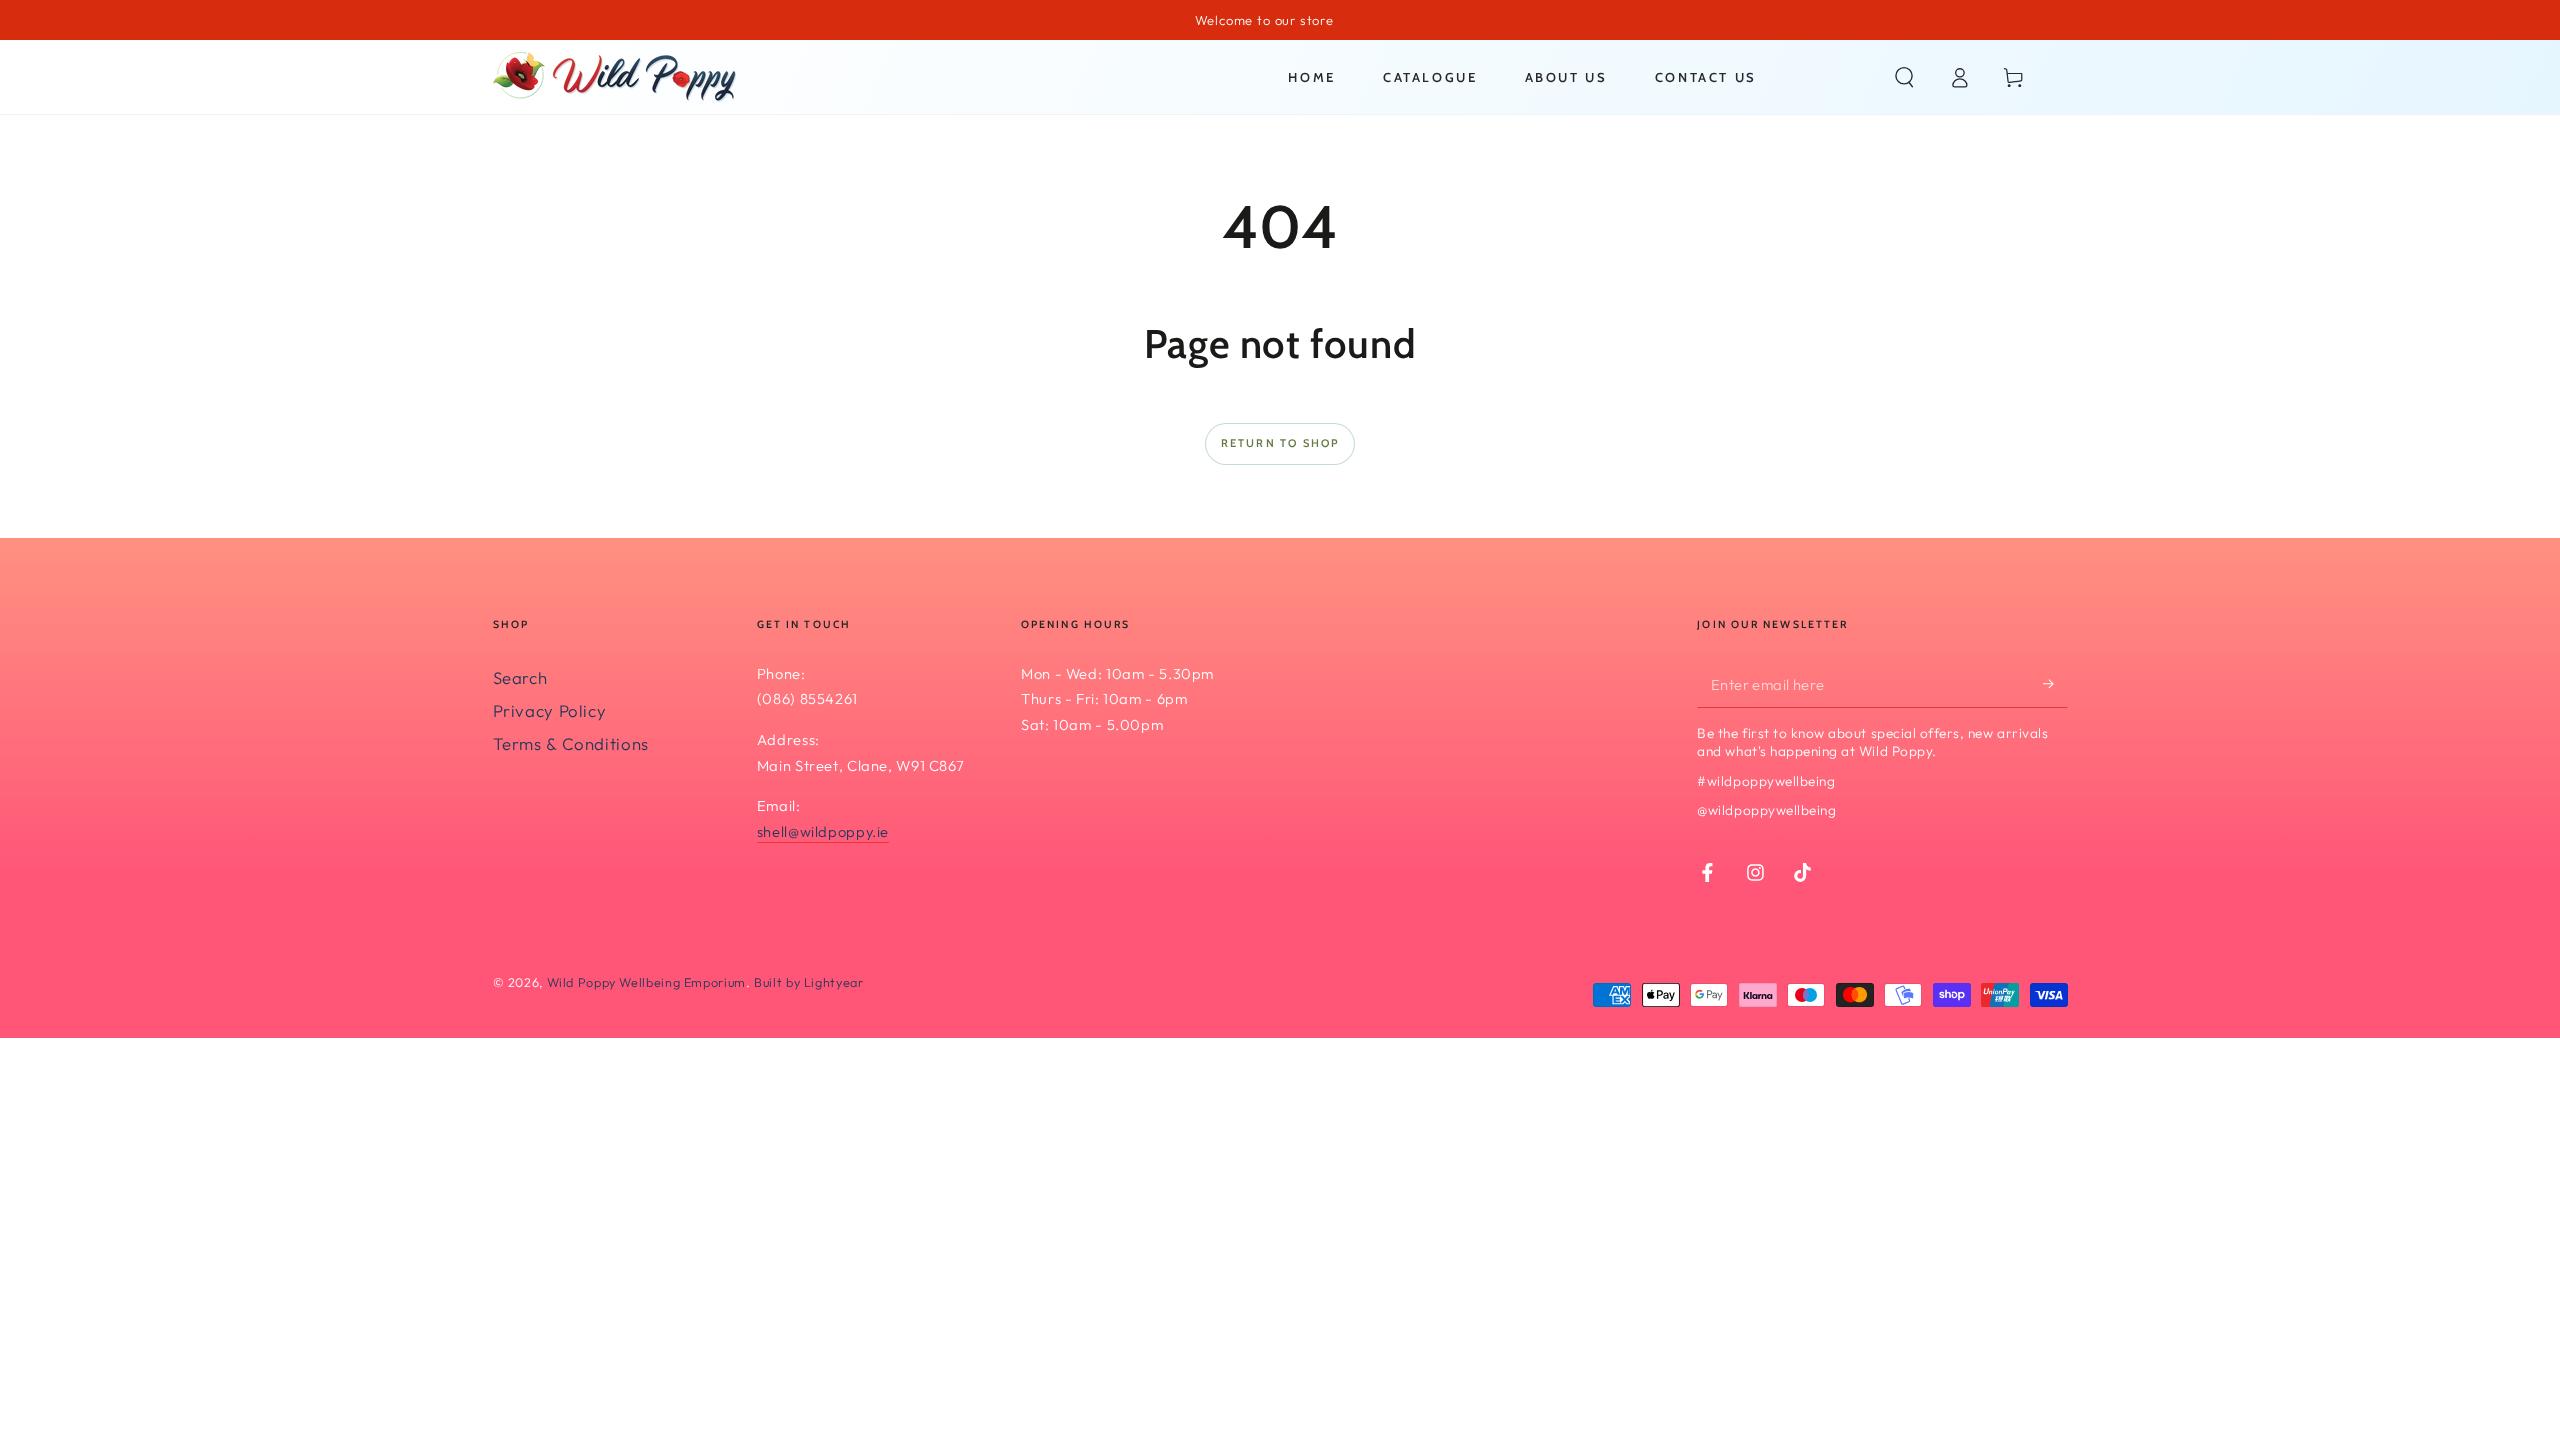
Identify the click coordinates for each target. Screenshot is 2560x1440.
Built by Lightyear (808, 982)
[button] (1904, 77)
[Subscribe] (2055, 684)
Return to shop (1280, 443)
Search (520, 677)
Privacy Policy (550, 710)
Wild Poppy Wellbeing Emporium (646, 982)
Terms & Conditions (571, 743)
